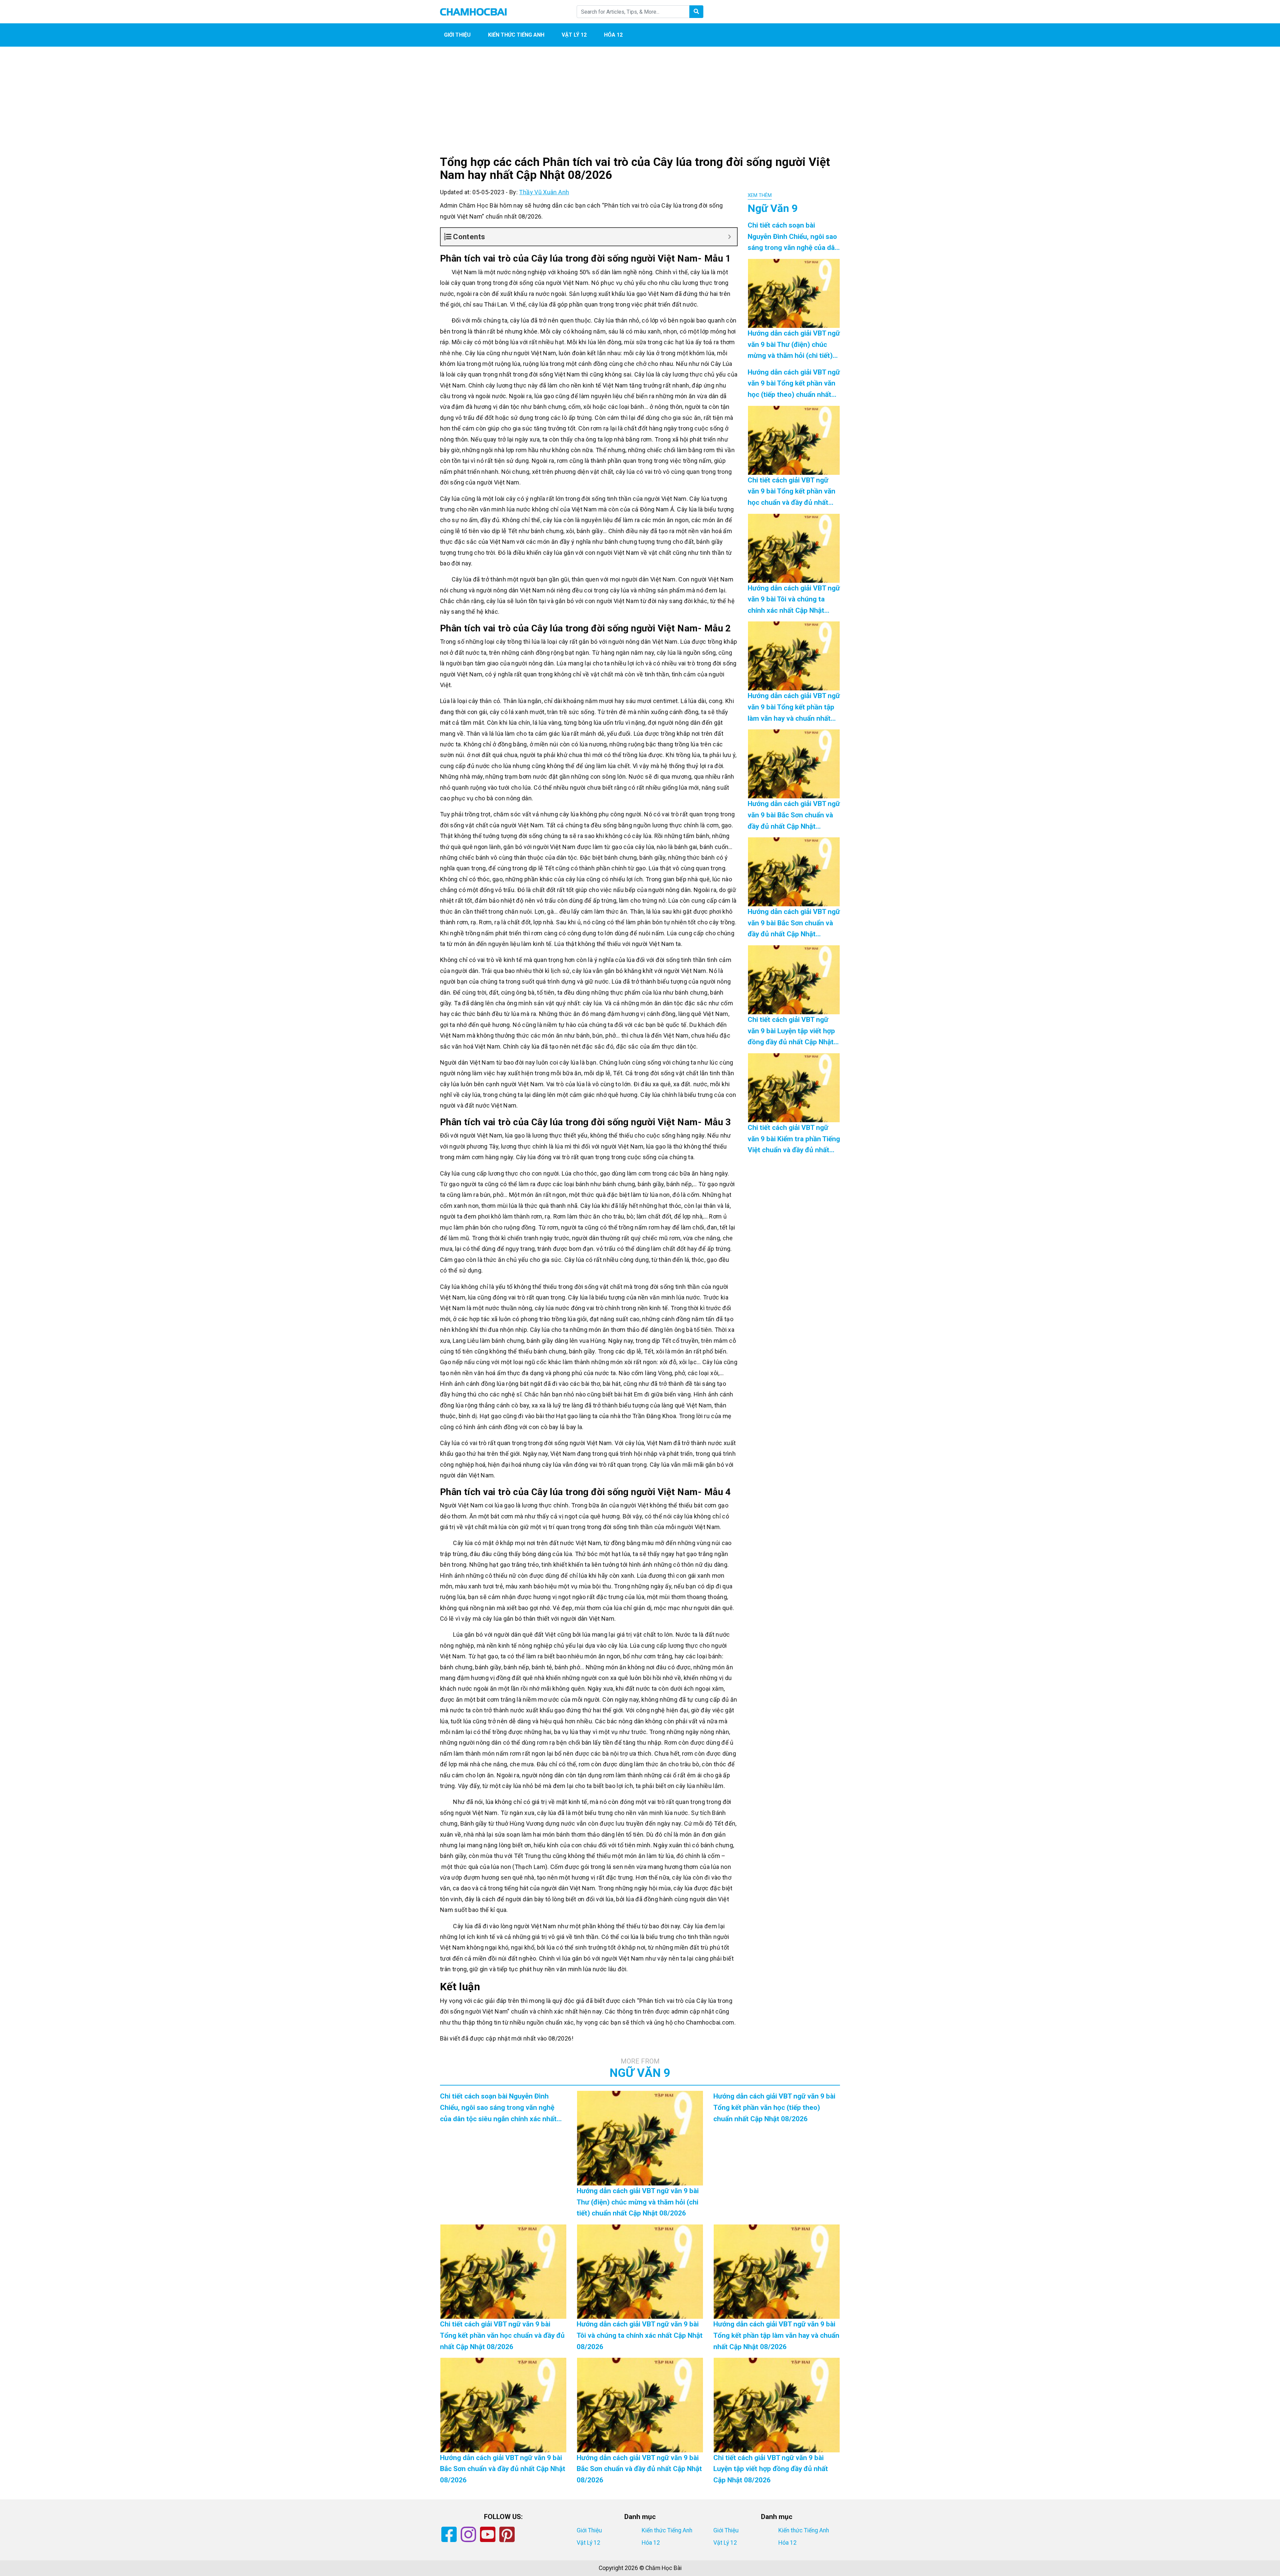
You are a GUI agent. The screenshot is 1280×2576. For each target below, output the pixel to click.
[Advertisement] (640, 107)
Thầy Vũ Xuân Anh (544, 192)
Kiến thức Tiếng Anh (516, 35)
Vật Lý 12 (574, 35)
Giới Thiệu (457, 35)
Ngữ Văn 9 (640, 2069)
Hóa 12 (613, 35)
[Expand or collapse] (729, 237)
